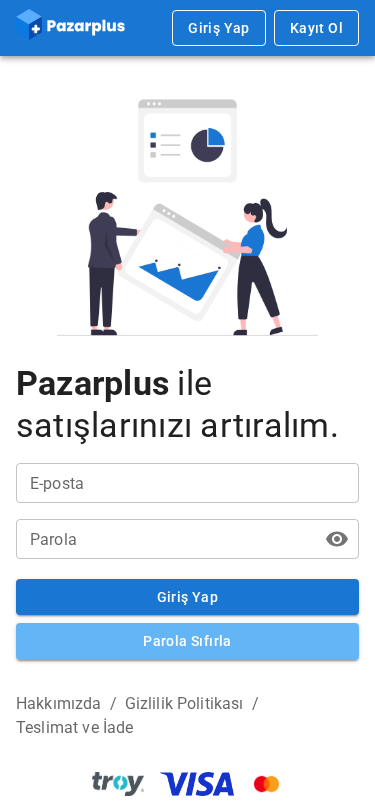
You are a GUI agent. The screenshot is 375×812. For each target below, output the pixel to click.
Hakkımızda (59, 703)
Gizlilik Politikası (184, 703)
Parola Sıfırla (187, 641)
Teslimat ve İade (74, 727)
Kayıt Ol (316, 28)
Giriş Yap (219, 28)
